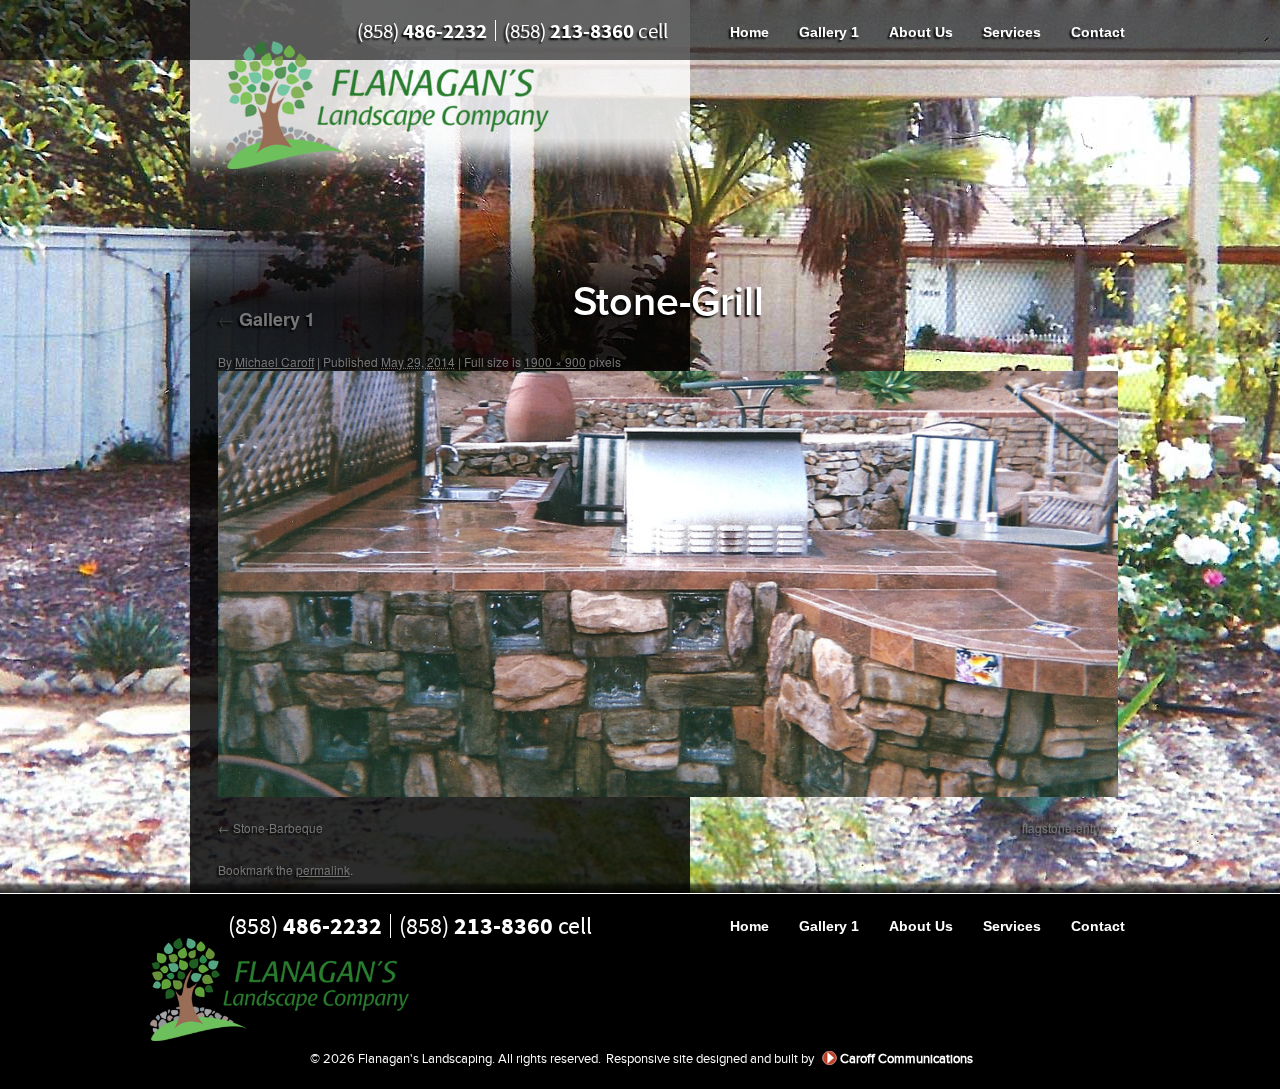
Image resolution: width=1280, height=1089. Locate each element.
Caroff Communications (906, 1058)
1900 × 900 (555, 361)
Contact (1098, 32)
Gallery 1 (829, 32)
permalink (323, 869)
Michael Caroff (274, 361)
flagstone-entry (1062, 827)
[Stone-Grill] (668, 584)
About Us (921, 32)
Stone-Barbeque (278, 827)
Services (1012, 32)
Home (749, 32)
